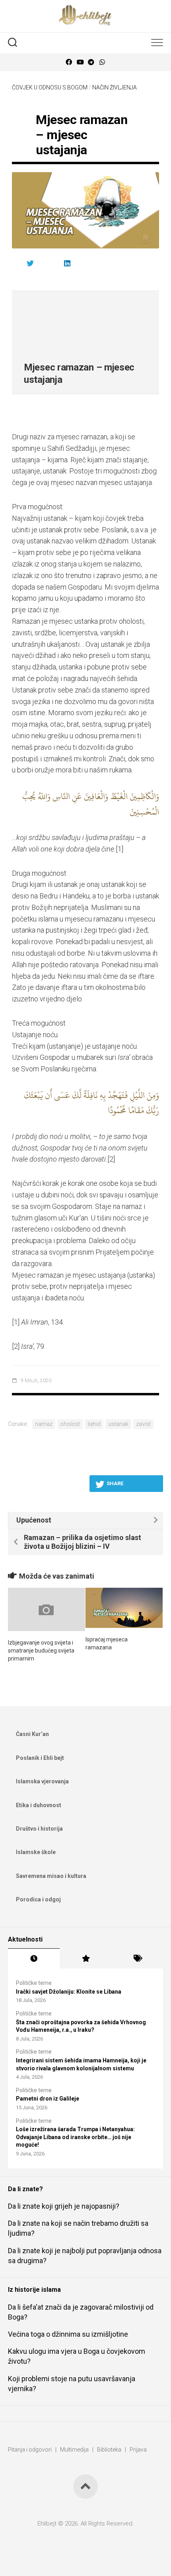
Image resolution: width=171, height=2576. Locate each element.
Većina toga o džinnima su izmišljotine (68, 2334)
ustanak (118, 1424)
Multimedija (74, 2450)
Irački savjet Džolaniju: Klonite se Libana (69, 1992)
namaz (44, 1424)
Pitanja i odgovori (30, 2450)
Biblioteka (109, 2450)
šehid (94, 1424)
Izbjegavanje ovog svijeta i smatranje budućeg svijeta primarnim (41, 1650)
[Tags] (137, 1959)
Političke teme (34, 1983)
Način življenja (115, 87)
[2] (111, 1159)
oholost (70, 1424)
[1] (120, 849)
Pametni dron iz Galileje (48, 2099)
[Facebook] (69, 62)
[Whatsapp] (102, 62)
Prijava (138, 2450)
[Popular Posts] (85, 1959)
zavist (143, 1424)
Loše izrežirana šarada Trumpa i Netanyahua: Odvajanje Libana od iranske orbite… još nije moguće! (75, 2137)
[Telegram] (91, 62)
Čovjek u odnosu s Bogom (50, 87)
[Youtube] (80, 62)
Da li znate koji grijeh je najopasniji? (64, 2206)
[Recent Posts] (34, 1959)
